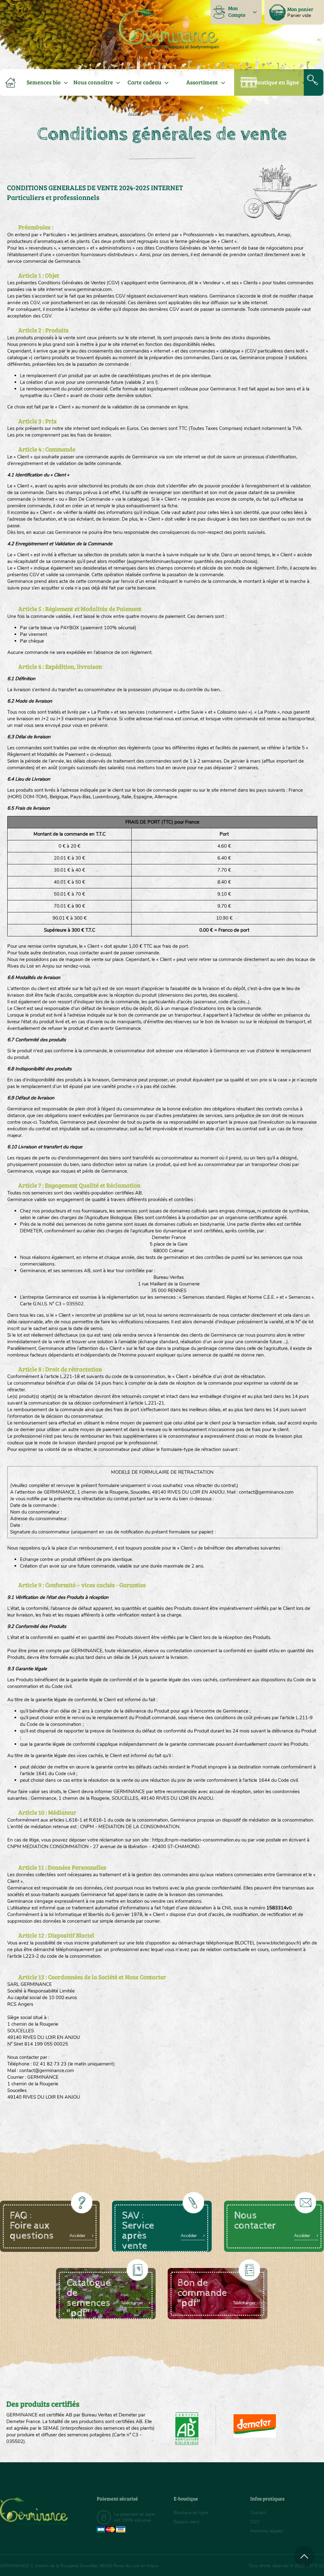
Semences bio (44, 82)
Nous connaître (93, 82)
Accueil (134, 114)
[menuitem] (294, 12)
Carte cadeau (144, 82)
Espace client (187, 2522)
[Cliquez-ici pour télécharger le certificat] (255, 2426)
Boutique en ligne (277, 82)
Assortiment (202, 82)
